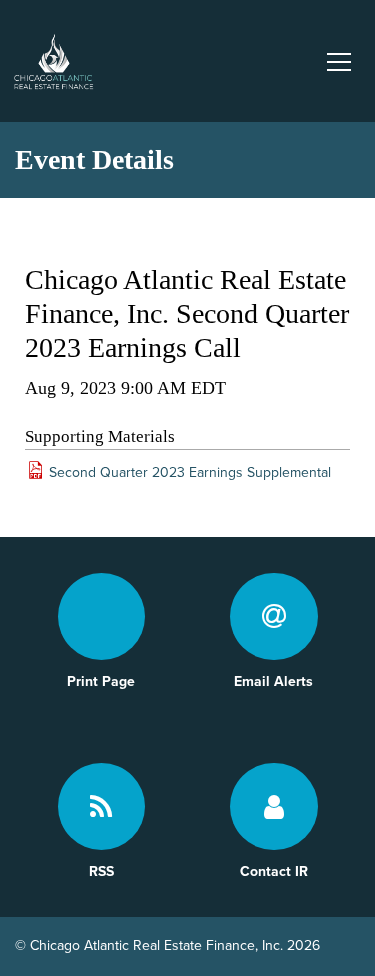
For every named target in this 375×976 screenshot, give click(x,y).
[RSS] (102, 807)
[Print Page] (102, 617)
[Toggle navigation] (337, 60)
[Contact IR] (274, 807)
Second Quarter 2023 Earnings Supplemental (190, 472)
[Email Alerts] (274, 617)
